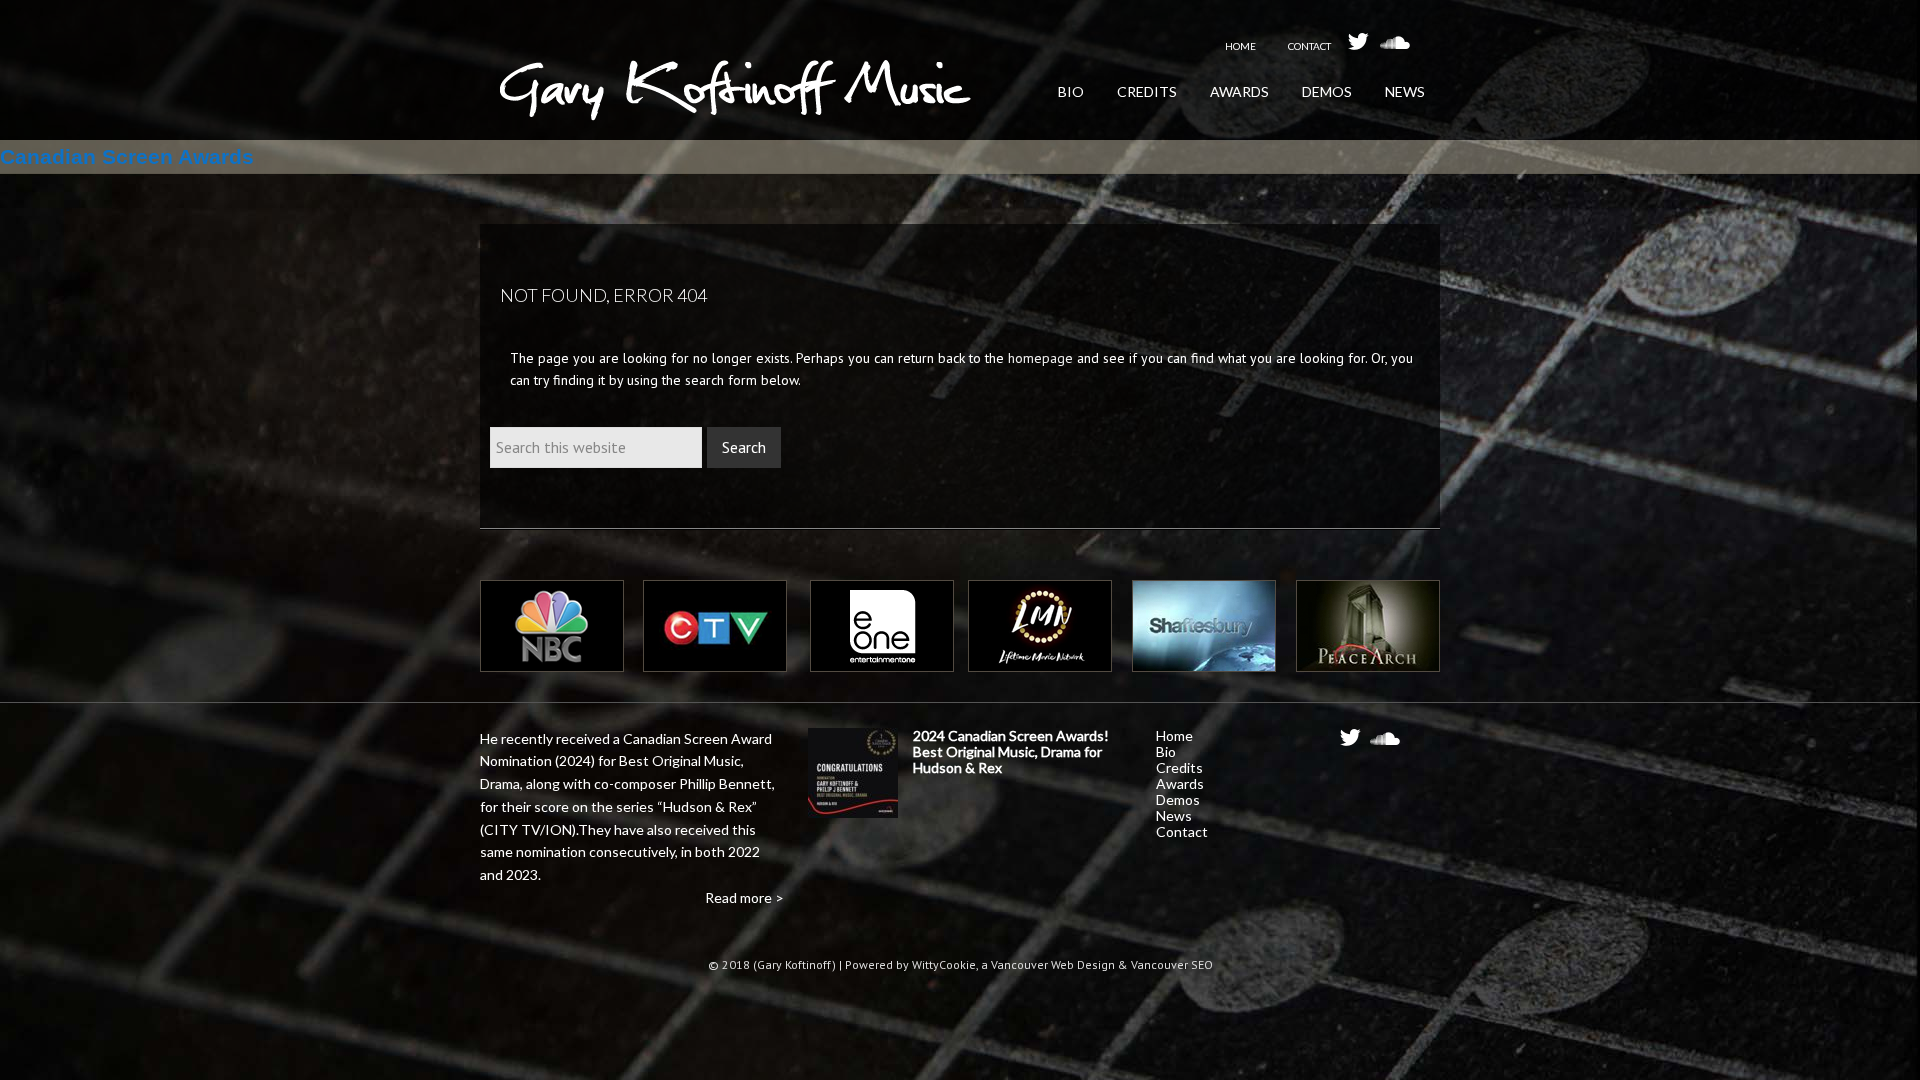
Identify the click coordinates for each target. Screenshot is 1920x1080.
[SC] (1395, 41)
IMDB (1420, 739)
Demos (1178, 799)
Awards (1180, 783)
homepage (1040, 358)
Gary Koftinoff (735, 100)
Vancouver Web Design (1053, 964)
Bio (1166, 751)
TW (1355, 743)
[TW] (1363, 41)
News (1174, 815)
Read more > (744, 897)
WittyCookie (944, 964)
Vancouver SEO (1172, 964)
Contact (1182, 831)
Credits (1179, 767)
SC (1385, 743)
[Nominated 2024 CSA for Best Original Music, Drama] (853, 776)
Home (1174, 735)
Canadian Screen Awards (127, 156)
